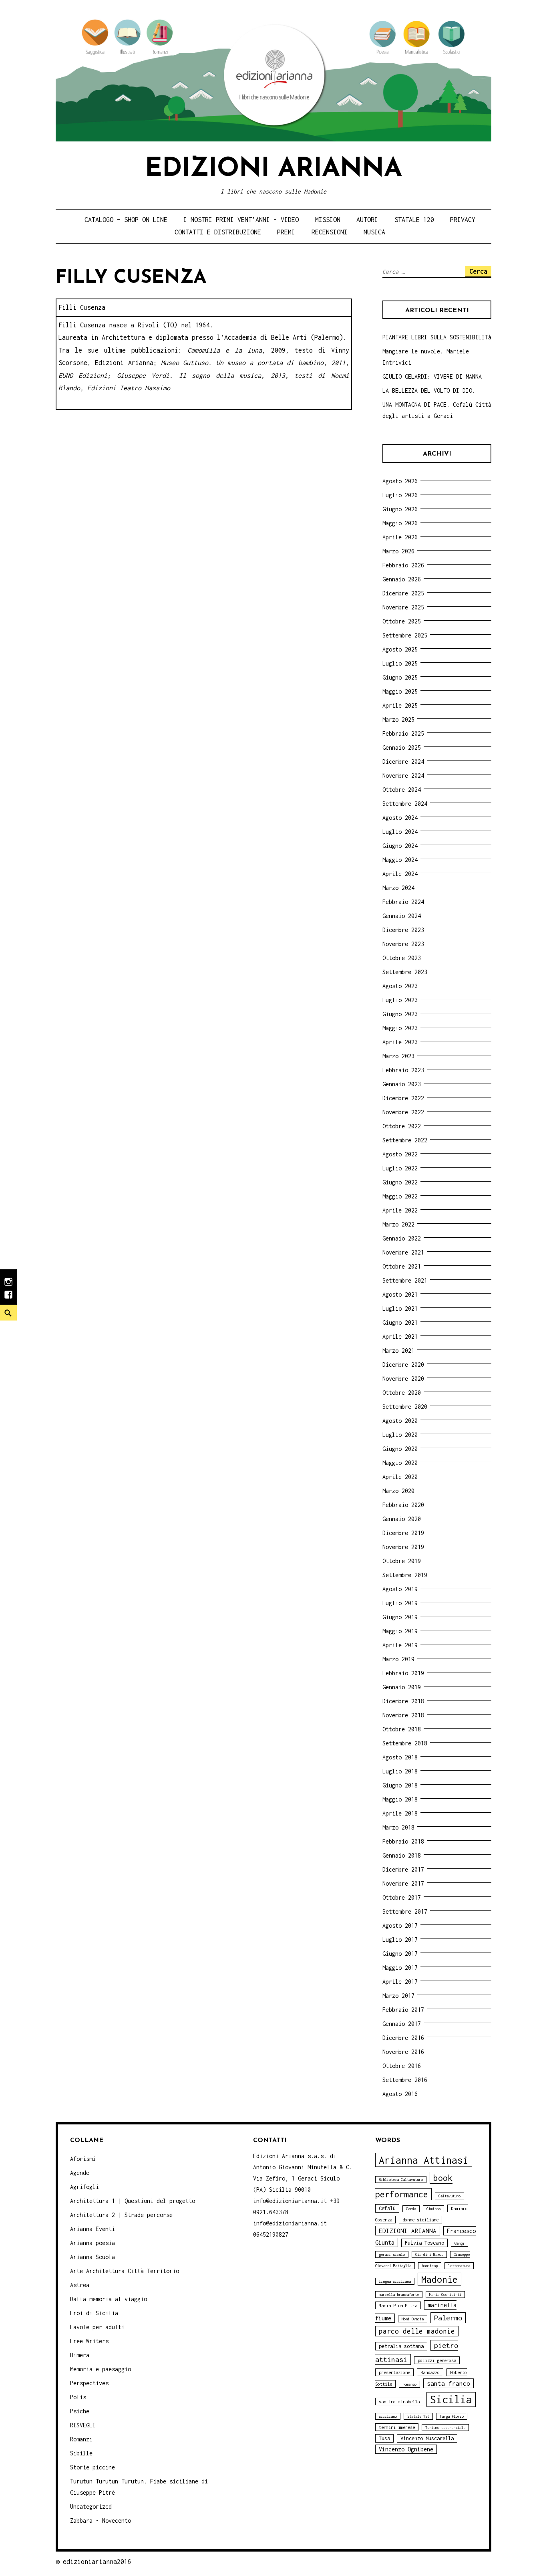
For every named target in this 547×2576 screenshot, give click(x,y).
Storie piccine (93, 2467)
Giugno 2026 (400, 509)
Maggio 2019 (400, 1631)
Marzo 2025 (398, 719)
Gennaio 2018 (402, 1855)
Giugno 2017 (400, 1954)
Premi (286, 232)
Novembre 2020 (403, 1379)
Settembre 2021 (405, 1280)
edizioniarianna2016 (97, 2562)
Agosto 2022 (400, 1154)
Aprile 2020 (400, 1477)
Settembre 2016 (405, 2080)
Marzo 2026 (398, 551)
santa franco (448, 2383)
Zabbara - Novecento (101, 2521)
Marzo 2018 (398, 1827)
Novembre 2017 (403, 1883)
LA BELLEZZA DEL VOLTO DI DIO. (429, 390)
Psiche (80, 2411)
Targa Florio (452, 2416)
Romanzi (81, 2439)
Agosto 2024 (400, 818)
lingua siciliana (395, 2281)
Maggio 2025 (400, 691)
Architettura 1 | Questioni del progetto (133, 2201)
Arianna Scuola (93, 2257)
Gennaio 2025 (402, 747)
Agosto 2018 (400, 1757)
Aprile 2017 (400, 1982)
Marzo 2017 (398, 1996)
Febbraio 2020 (403, 1505)
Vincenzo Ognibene (406, 2449)
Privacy (463, 220)
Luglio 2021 (400, 1308)
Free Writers (89, 2341)
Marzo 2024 (398, 888)
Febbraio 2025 (403, 733)
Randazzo (430, 2372)
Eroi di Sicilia (94, 2313)
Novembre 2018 (403, 1715)
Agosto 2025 (400, 649)
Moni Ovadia (413, 2319)
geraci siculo (392, 2254)
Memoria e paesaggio (101, 2369)
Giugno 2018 (400, 1785)
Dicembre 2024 (403, 762)
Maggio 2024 (400, 860)
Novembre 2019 (403, 1547)
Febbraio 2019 (403, 1673)
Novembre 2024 (403, 776)
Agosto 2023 (400, 986)
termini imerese (397, 2427)
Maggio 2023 (400, 1028)
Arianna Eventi (93, 2229)
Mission (328, 220)
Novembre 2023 (403, 944)
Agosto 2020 (400, 1421)
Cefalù (387, 2208)
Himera (80, 2355)
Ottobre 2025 (402, 621)
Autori (367, 220)
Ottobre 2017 (402, 1897)
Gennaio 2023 (402, 1084)
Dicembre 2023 (403, 930)
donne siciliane (420, 2220)
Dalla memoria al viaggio (109, 2299)
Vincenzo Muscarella (427, 2438)
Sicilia (451, 2399)
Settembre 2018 (405, 1743)
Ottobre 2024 (402, 790)
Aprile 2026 (400, 537)
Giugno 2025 (400, 677)
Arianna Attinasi (424, 2160)
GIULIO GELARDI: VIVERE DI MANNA (432, 376)
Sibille (81, 2453)
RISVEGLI (83, 2425)
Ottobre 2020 (402, 1393)
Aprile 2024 (400, 874)
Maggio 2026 (400, 523)
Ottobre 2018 (402, 1729)
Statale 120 (414, 220)
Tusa (384, 2438)
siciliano (388, 2416)
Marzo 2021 (398, 1351)
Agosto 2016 (400, 2094)
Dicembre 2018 (403, 1701)
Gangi (460, 2243)
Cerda (411, 2209)
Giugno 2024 (400, 846)
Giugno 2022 (400, 1182)
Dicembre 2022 (403, 1098)
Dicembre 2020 (403, 1365)
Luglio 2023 (400, 1000)
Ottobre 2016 (402, 2066)
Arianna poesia (93, 2243)
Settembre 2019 (405, 1575)
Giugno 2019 (400, 1617)
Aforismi (83, 2159)
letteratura (459, 2266)
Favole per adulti (97, 2327)
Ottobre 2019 (402, 1561)
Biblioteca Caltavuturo (401, 2180)
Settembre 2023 (405, 972)
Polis (78, 2397)
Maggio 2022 (400, 1196)
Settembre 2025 (405, 635)
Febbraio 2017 (403, 2010)
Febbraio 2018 (403, 1841)
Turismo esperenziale (445, 2428)
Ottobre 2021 (402, 1266)
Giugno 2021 (400, 1322)
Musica (374, 232)
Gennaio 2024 (402, 916)
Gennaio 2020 (402, 1519)
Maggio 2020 (400, 1463)
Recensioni (330, 232)
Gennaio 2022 (402, 1238)
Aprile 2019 (400, 1645)
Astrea (80, 2285)
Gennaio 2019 (402, 1687)
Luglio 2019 (400, 1603)
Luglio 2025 (400, 663)
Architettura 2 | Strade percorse (121, 2215)
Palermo (448, 2318)
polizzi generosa (437, 2360)
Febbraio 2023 (403, 1070)
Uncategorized (91, 2506)
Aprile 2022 (400, 1210)
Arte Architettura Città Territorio (125, 2271)
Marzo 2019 (398, 1659)
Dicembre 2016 (403, 2038)
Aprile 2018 (400, 1813)
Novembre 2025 (403, 607)
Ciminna (433, 2209)
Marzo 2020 (398, 1491)
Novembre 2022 (403, 1112)
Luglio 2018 (400, 1771)
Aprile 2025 (400, 705)
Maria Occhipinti (445, 2295)
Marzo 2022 (398, 1224)
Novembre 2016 (403, 2052)
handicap (430, 2266)
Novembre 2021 (403, 1252)
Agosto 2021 (400, 1294)
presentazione (394, 2372)
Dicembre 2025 (403, 593)
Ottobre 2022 (402, 1126)
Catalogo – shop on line (126, 220)
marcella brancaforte (399, 2295)
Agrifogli (84, 2187)
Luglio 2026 (400, 495)
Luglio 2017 (400, 1940)
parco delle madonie (417, 2331)
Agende (80, 2173)
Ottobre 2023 (402, 958)
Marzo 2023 (398, 1056)
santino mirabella (399, 2402)
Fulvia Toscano (424, 2243)
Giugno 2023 (400, 1014)
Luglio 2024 (400, 832)
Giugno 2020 (400, 1449)
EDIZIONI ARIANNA (408, 2231)
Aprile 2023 (400, 1042)
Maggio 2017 (400, 1968)
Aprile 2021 (400, 1336)
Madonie (439, 2279)
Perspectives (89, 2383)
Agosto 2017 (400, 1925)
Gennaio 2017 (402, 2024)
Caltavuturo (449, 2196)
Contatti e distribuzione (218, 232)
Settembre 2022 (405, 1140)
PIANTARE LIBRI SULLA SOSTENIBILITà (437, 337)
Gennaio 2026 (402, 579)
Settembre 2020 (405, 1407)
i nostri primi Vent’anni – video (241, 220)
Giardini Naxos (429, 2254)
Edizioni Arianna (273, 169)
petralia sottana (401, 2346)
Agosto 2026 (400, 481)
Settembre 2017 (405, 1911)
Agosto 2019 (400, 1589)
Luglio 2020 (400, 1435)
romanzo (409, 2384)
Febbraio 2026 (403, 565)
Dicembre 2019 (403, 1533)
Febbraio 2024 (403, 902)
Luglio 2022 (400, 1168)
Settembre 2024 (405, 804)
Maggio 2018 (400, 1799)
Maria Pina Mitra (398, 2305)
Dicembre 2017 (403, 1869)
